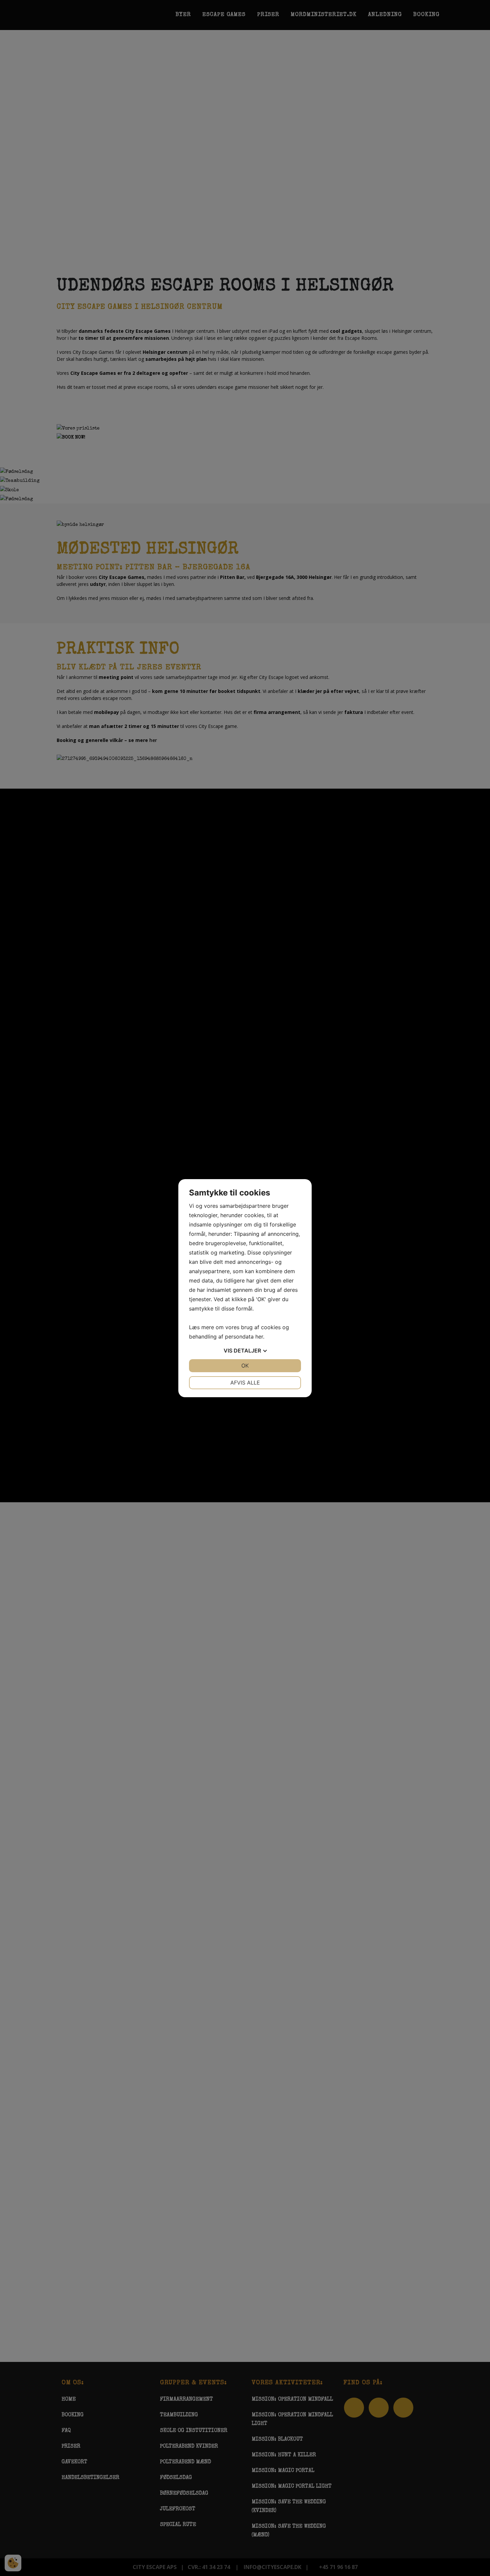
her (259, 1337)
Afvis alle (245, 1383)
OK (245, 1366)
